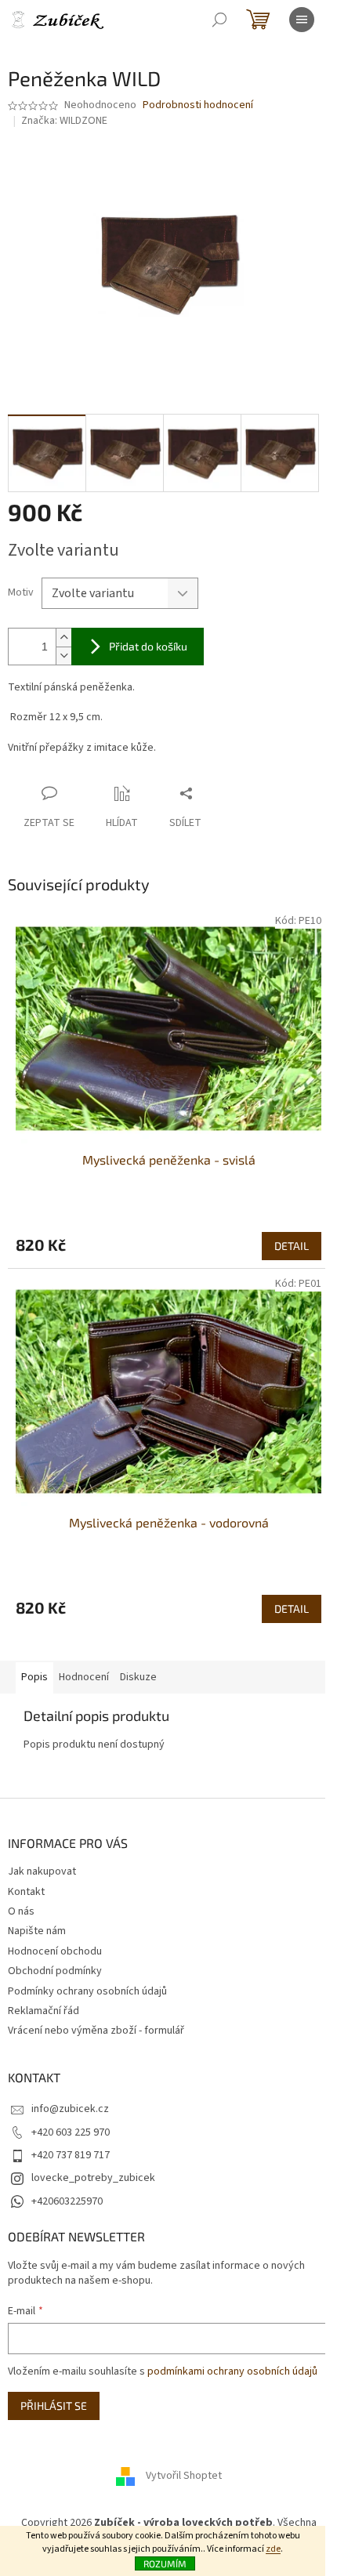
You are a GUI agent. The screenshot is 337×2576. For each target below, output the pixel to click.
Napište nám (37, 1931)
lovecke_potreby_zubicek (93, 2178)
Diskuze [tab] (138, 1677)
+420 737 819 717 (71, 2155)
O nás (21, 1911)
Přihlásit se (54, 2406)
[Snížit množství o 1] (63, 656)
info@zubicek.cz (70, 2109)
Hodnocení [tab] (84, 1677)
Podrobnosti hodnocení (198, 105)
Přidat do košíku (148, 646)
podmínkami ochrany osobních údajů (232, 2371)
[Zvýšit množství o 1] (63, 638)
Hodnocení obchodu (55, 1951)
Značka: (64, 121)
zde (273, 2549)
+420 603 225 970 (71, 2132)
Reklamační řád (43, 2011)
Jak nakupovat (42, 1871)
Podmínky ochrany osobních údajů (87, 1991)
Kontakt (26, 1892)
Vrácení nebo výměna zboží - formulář (96, 2031)
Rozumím (165, 2563)
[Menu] (302, 20)
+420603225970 (67, 2201)
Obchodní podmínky (55, 1971)
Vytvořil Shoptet (184, 2476)
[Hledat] (219, 20)
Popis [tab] (34, 1677)
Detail (292, 1246)
